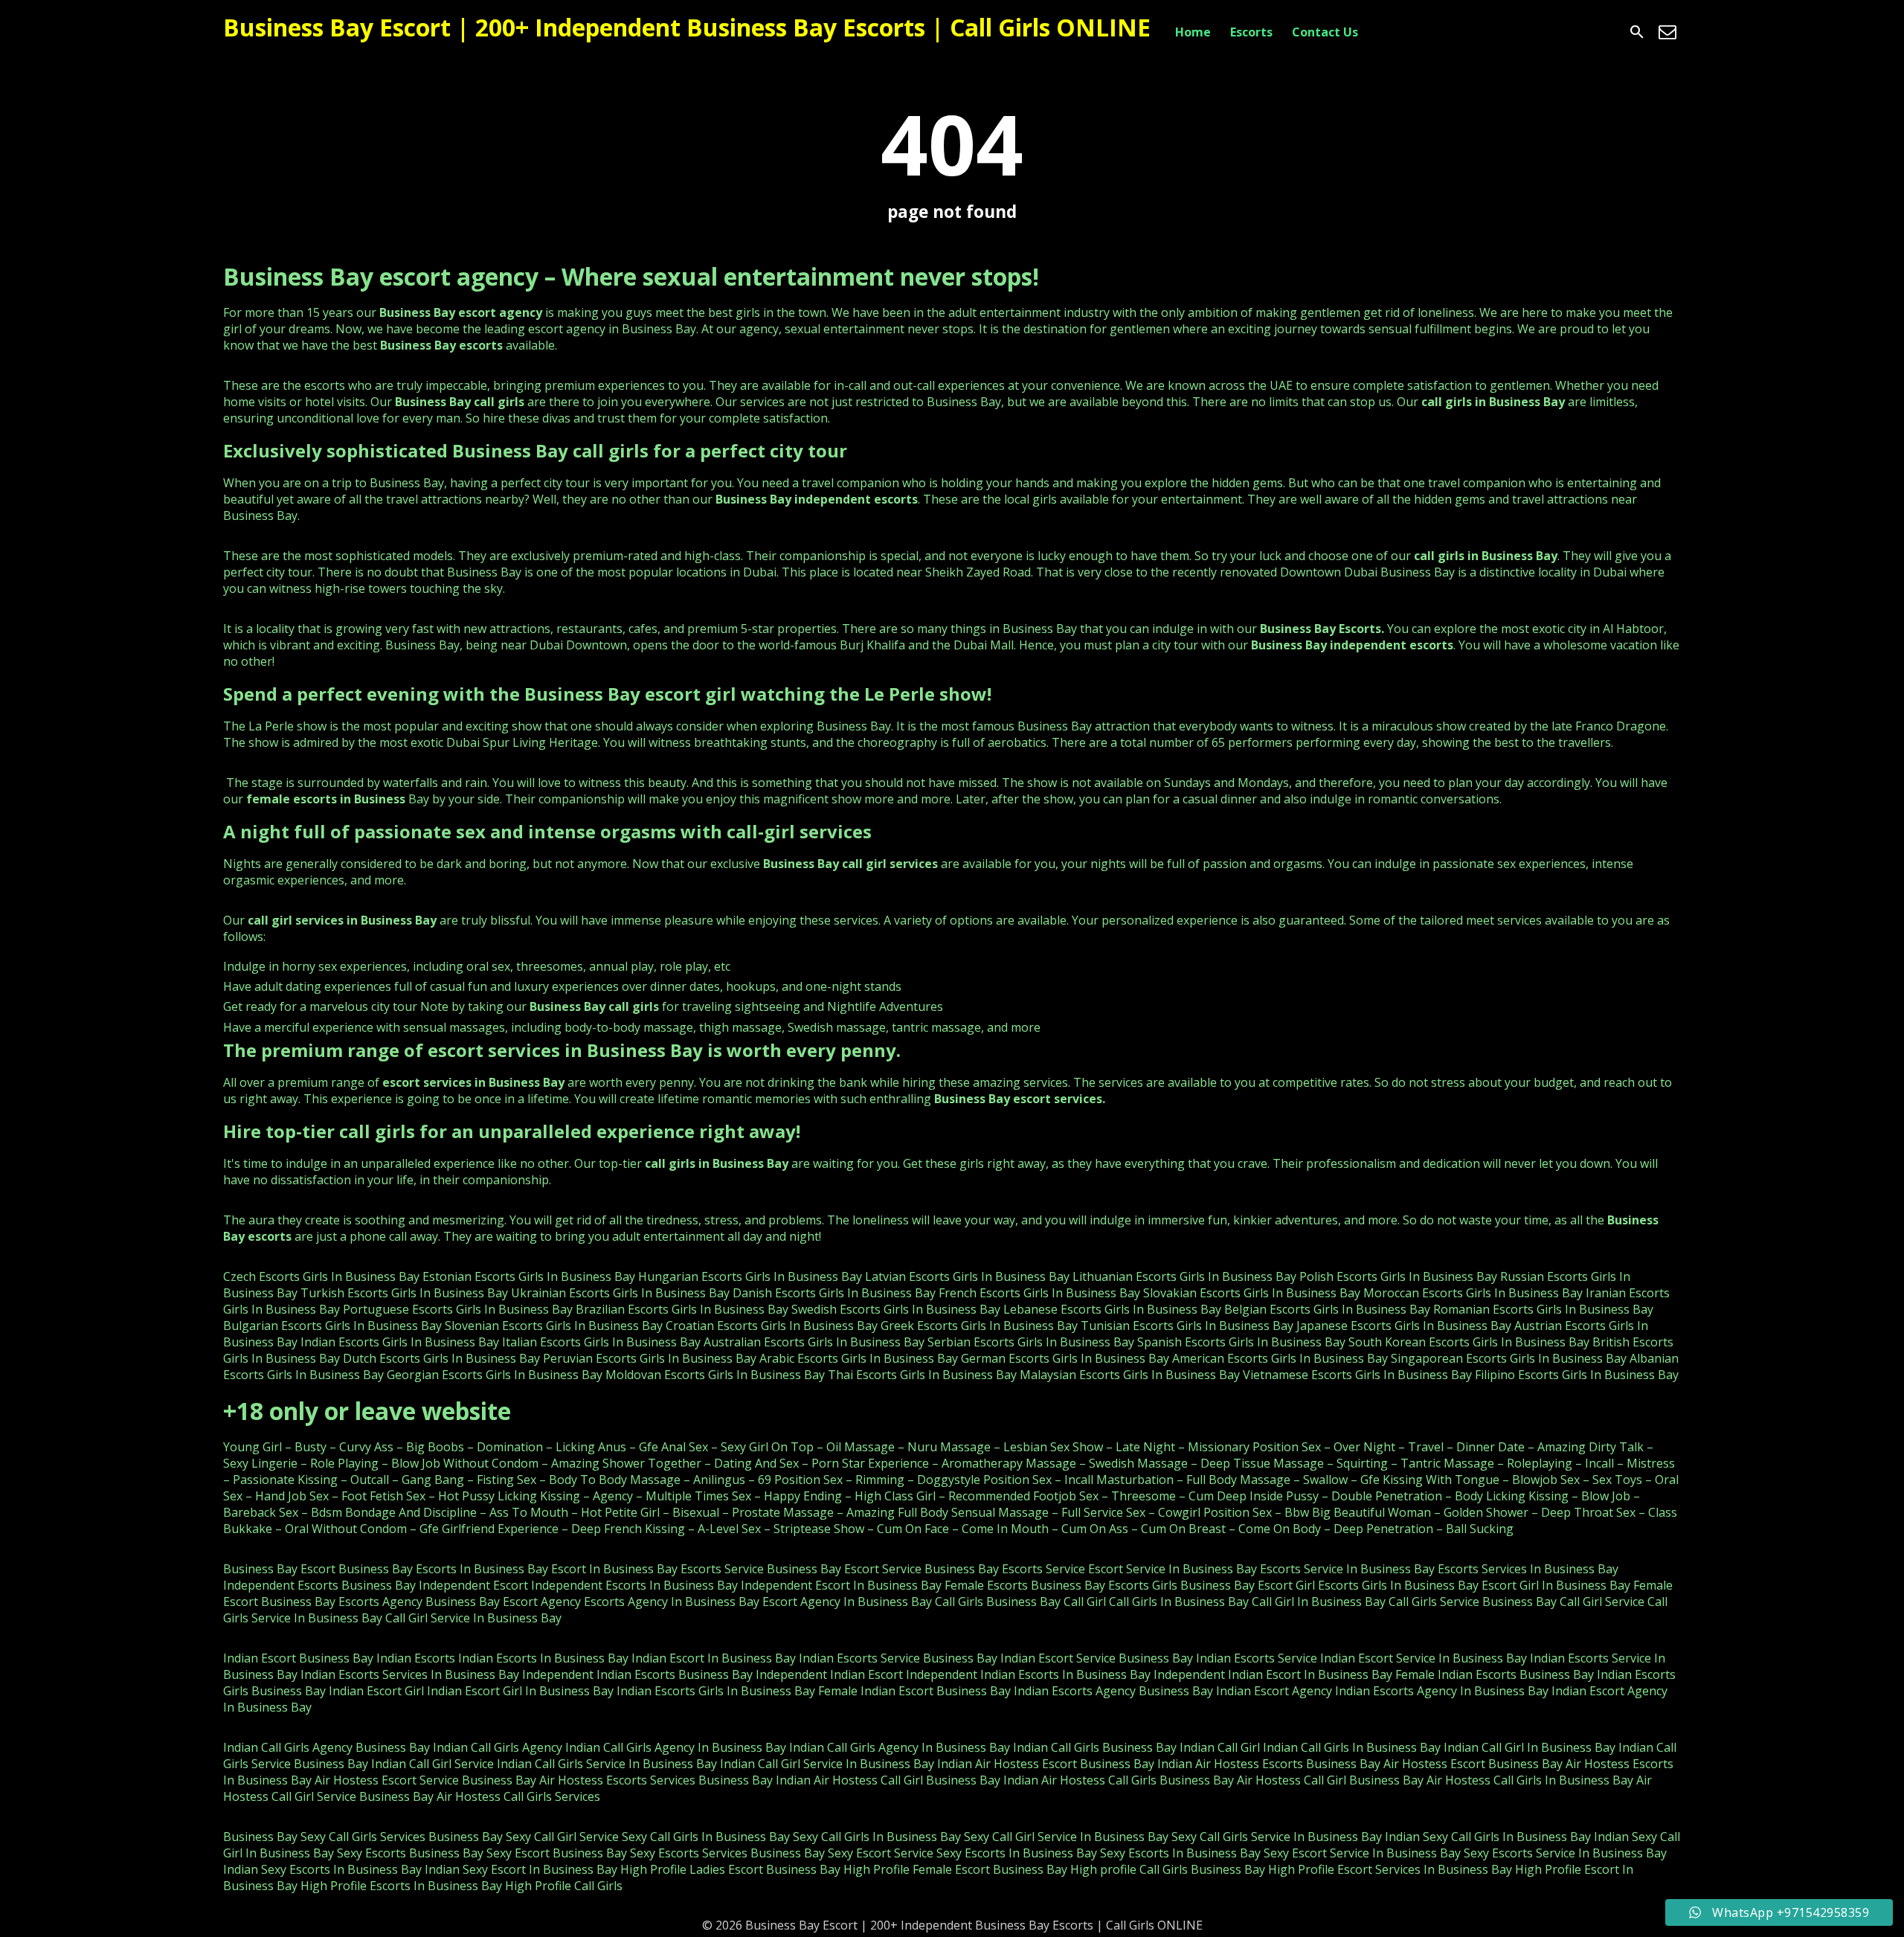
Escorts (1251, 32)
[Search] (1637, 32)
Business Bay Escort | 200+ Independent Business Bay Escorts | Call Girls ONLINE (687, 27)
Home (1193, 32)
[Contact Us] (1667, 32)
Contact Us (1325, 32)
